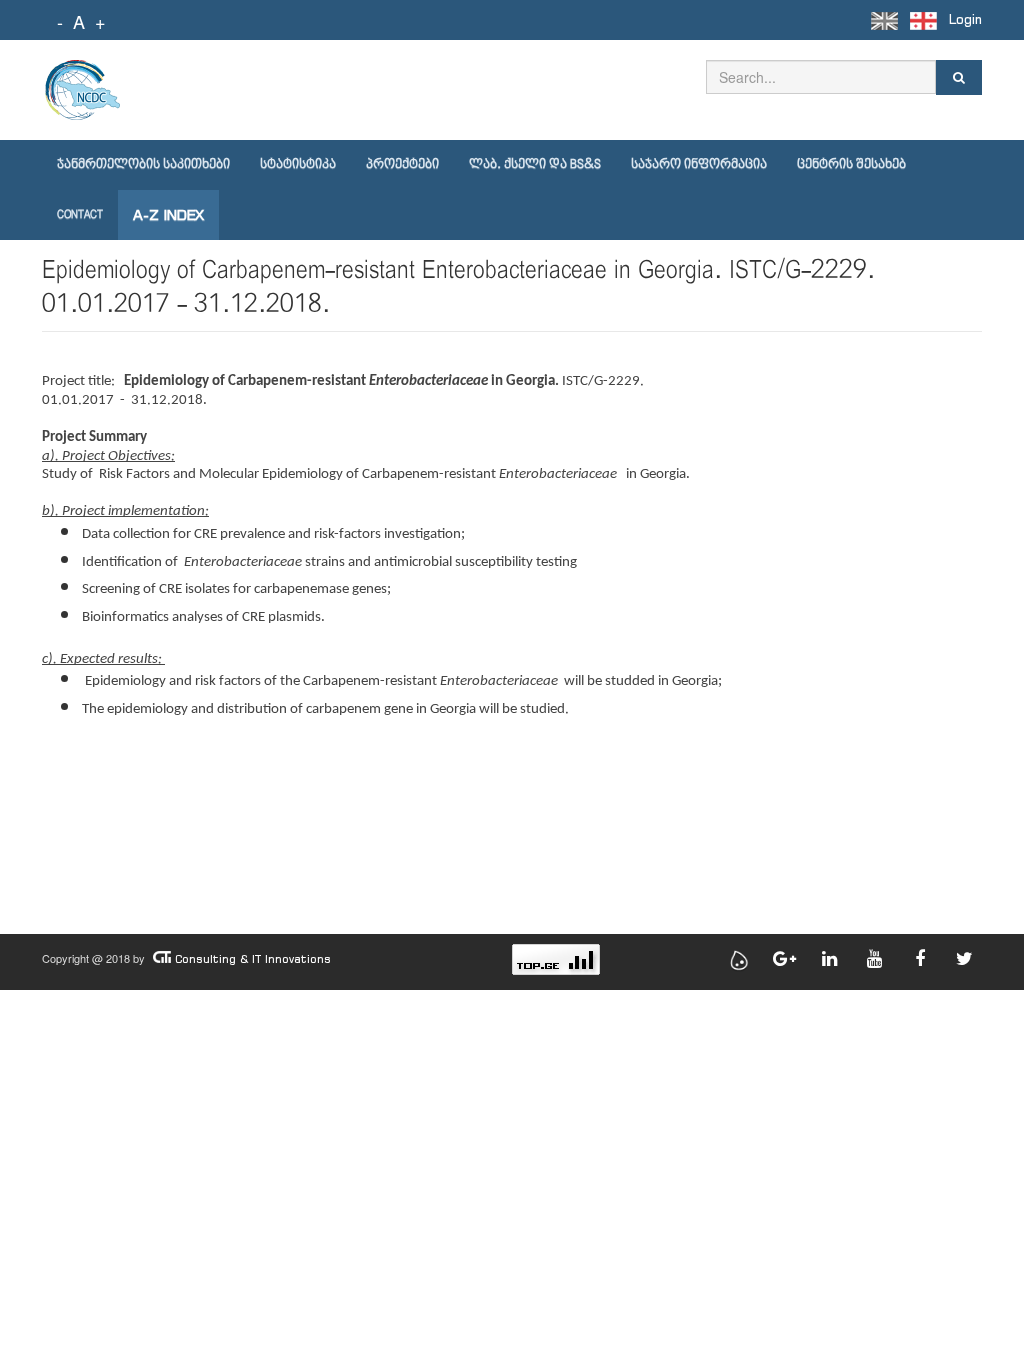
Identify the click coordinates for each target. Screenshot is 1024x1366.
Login (965, 19)
